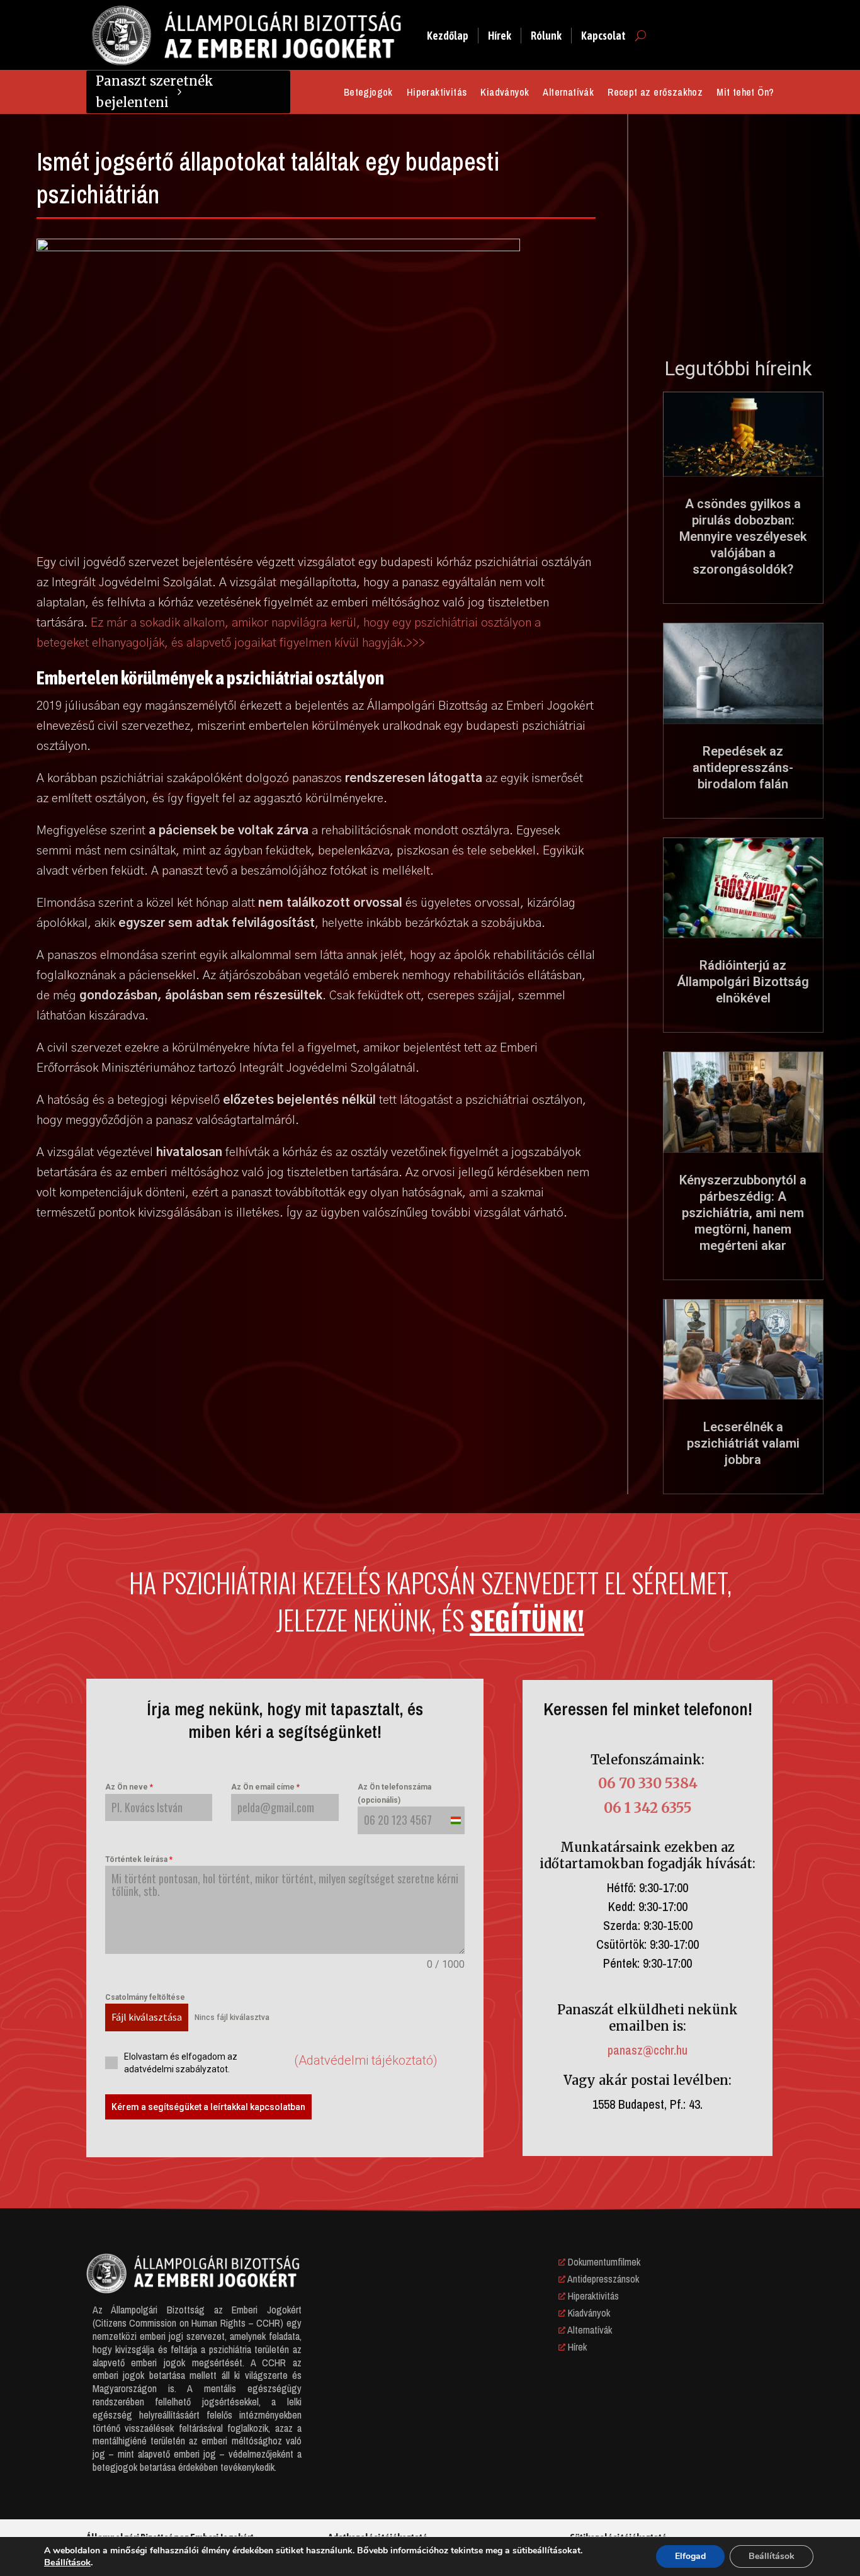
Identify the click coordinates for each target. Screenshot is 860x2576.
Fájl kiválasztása (147, 2017)
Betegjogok (368, 93)
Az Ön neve (129, 1787)
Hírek (500, 36)
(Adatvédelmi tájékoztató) (366, 2060)
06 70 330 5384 (648, 1783)
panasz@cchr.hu (648, 2050)
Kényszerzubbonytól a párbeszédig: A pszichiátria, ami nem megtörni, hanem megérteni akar (743, 1213)
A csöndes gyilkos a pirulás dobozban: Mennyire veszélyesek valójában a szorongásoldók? (743, 536)
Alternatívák (568, 93)
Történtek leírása (139, 1859)
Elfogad (690, 2556)
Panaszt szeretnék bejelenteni (155, 92)
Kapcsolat (603, 36)
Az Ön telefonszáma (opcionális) (394, 1793)
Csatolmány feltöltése (145, 1997)
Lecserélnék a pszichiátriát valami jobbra (743, 1443)
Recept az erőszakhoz (655, 93)
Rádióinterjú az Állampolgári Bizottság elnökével (743, 982)
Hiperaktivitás (437, 93)
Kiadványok (505, 93)
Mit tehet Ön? (745, 93)
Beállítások (67, 2562)
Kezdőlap (448, 36)
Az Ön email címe (265, 1787)
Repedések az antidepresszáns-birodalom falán (743, 768)
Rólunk (546, 36)
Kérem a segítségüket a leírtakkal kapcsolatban (208, 2107)
